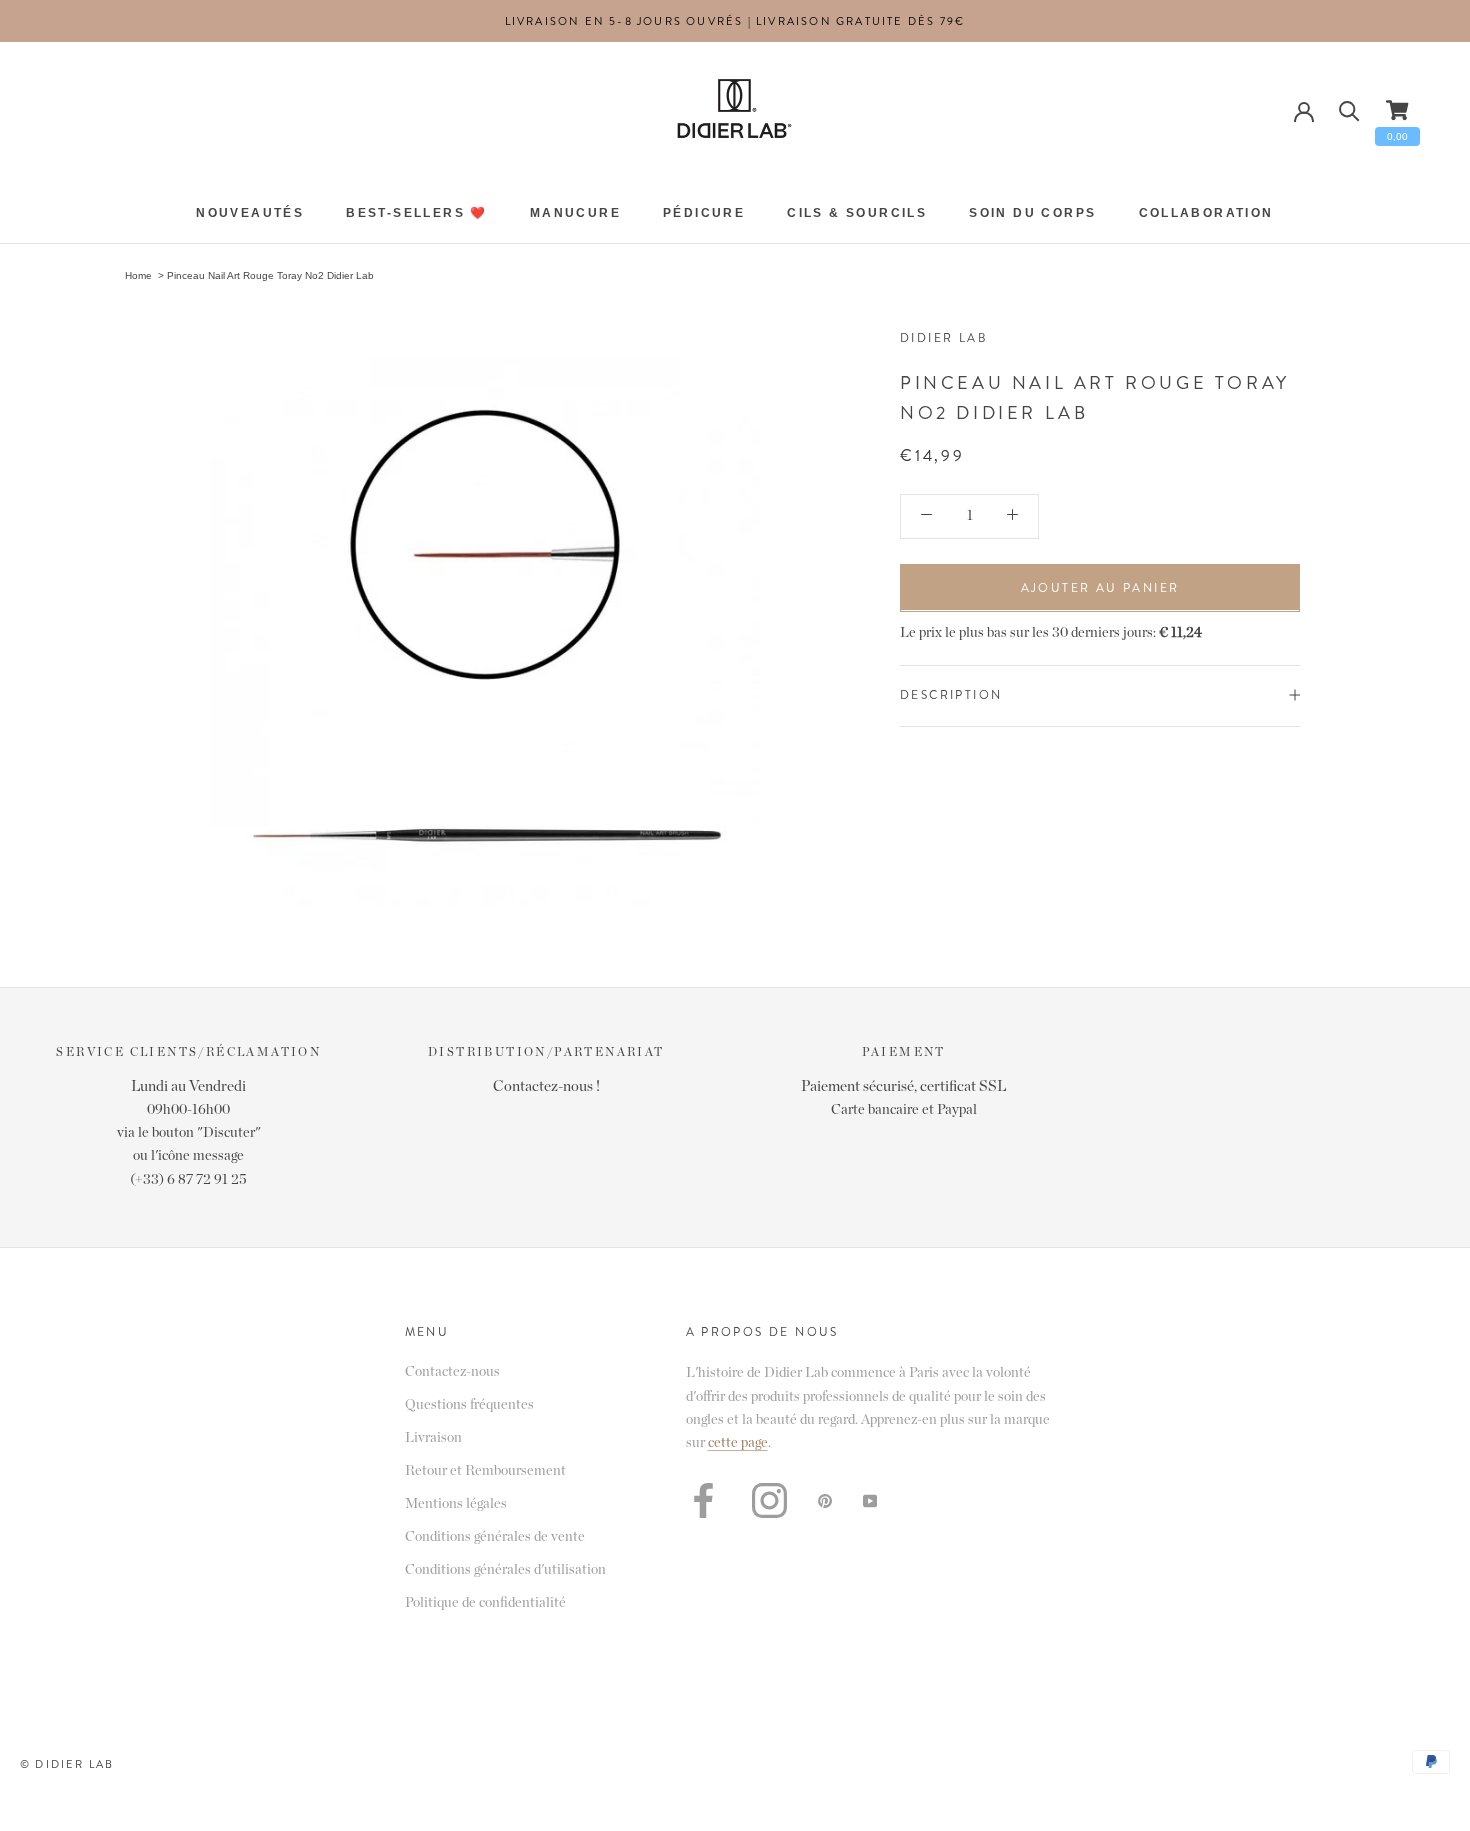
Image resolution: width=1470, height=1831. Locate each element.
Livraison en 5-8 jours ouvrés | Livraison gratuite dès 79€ (735, 21)
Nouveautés (250, 214)
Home (138, 275)
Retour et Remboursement (485, 1471)
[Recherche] (1349, 109)
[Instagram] (769, 1500)
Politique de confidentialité (485, 1603)
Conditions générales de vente (495, 1537)
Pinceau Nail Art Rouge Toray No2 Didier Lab (270, 275)
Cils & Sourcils (857, 214)
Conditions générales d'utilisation (505, 1570)
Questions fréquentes (469, 1405)
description (951, 694)
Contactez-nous (452, 1372)
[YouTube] (870, 1500)
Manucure (575, 214)
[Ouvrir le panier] (1397, 110)
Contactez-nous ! (546, 1086)
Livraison (433, 1438)
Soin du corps (1032, 214)
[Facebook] (703, 1500)
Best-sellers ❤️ (417, 214)
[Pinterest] (825, 1500)
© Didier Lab (67, 1764)
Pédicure (704, 214)
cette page (738, 1443)
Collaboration (1206, 214)
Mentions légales (456, 1504)
